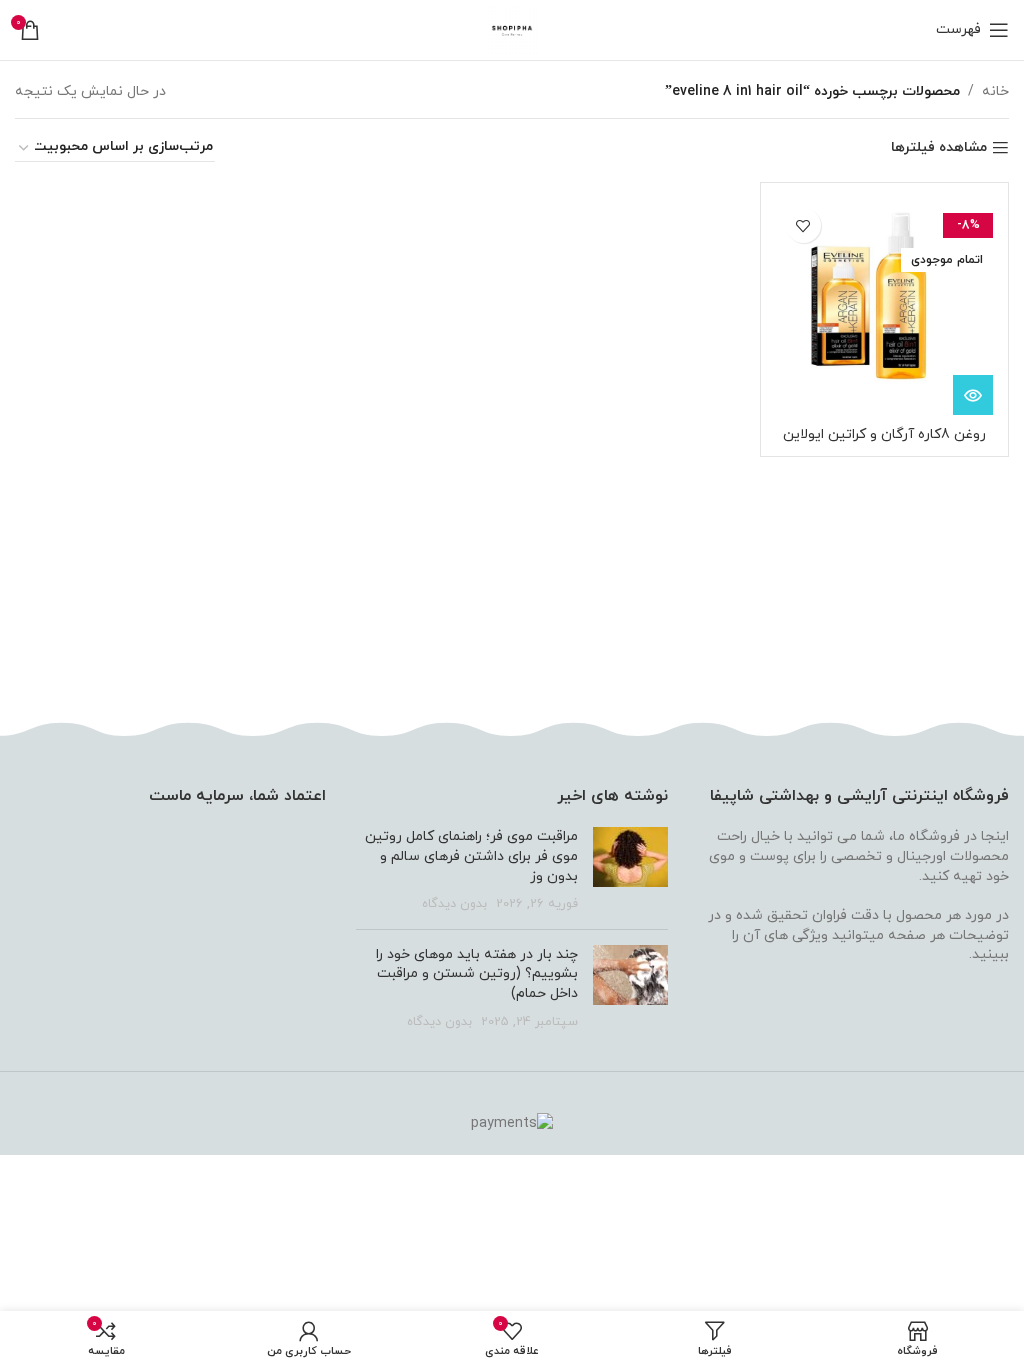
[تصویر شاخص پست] (630, 870)
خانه (995, 91)
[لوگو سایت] (512, 28)
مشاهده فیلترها (939, 148)
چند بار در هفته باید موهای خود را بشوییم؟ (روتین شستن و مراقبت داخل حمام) (477, 974)
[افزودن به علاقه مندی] (803, 225)
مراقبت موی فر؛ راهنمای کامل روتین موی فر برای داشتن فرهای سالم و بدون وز (471, 856)
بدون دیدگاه (454, 904)
